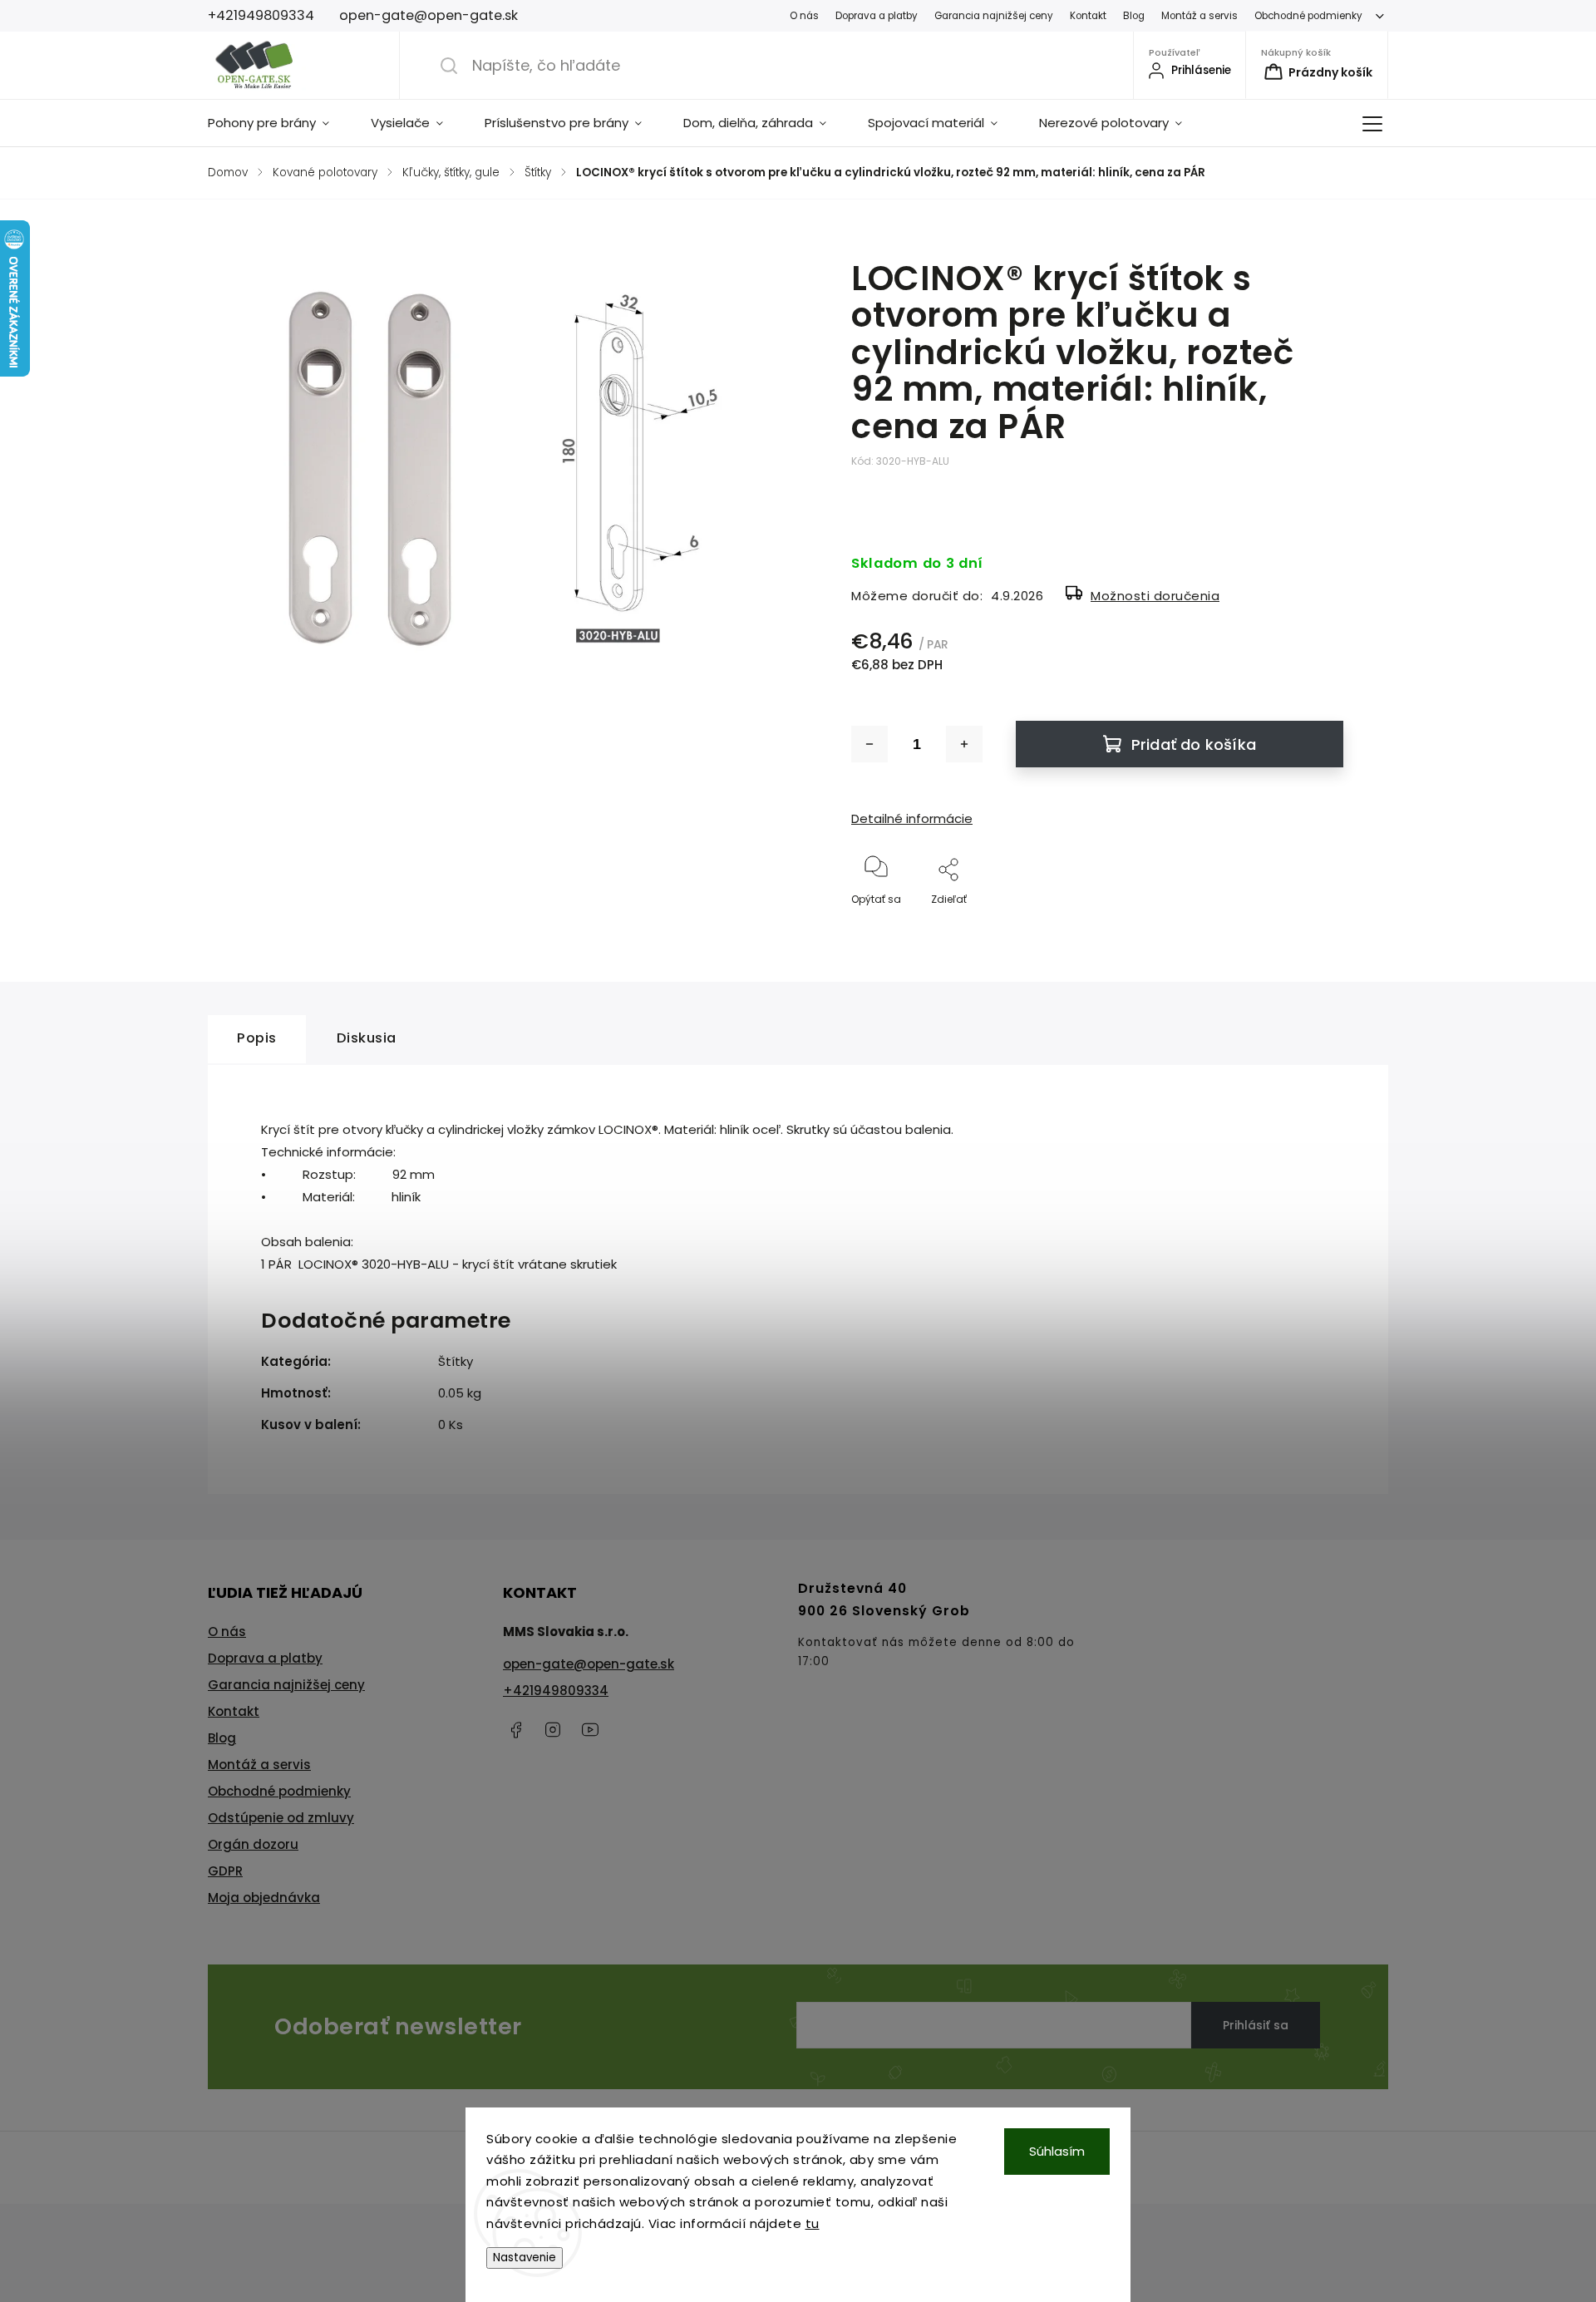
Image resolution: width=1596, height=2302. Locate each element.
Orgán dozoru (253, 1844)
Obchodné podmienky (1308, 16)
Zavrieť (1312, 927)
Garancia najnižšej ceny (994, 16)
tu (813, 2223)
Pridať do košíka (1194, 744)
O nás (804, 16)
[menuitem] (279, 123)
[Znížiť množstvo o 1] (869, 744)
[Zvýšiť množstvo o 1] (964, 744)
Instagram (553, 1730)
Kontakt (1088, 16)
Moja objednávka (264, 1898)
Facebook (515, 1730)
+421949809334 (556, 1691)
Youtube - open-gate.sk (590, 1730)
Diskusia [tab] (367, 1038)
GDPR (225, 1871)
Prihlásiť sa (1256, 2025)
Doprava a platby (877, 16)
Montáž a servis (1199, 16)
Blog (1134, 16)
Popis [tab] (257, 1038)
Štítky (456, 1361)
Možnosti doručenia (1155, 596)
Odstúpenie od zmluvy (281, 1818)
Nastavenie (525, 2258)
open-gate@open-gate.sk (589, 1664)
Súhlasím (1057, 2151)
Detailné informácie (912, 818)
